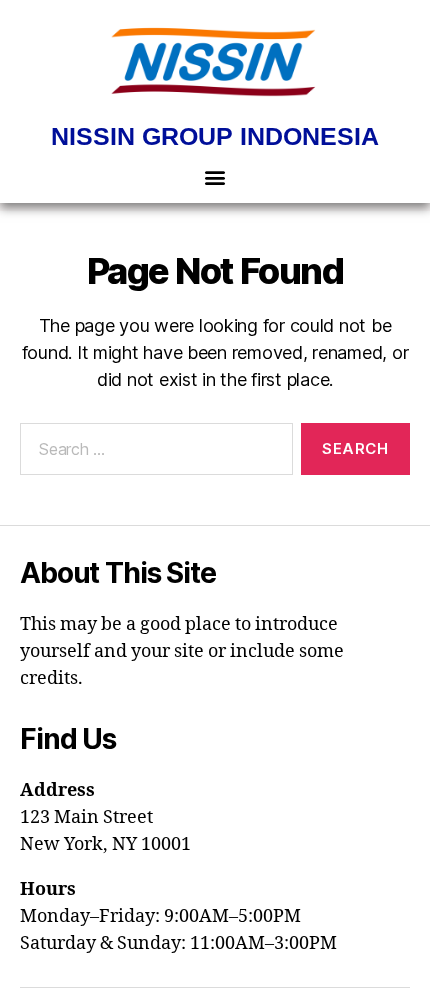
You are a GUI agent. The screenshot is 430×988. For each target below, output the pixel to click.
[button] (215, 176)
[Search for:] (152, 453)
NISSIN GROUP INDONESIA (215, 136)
